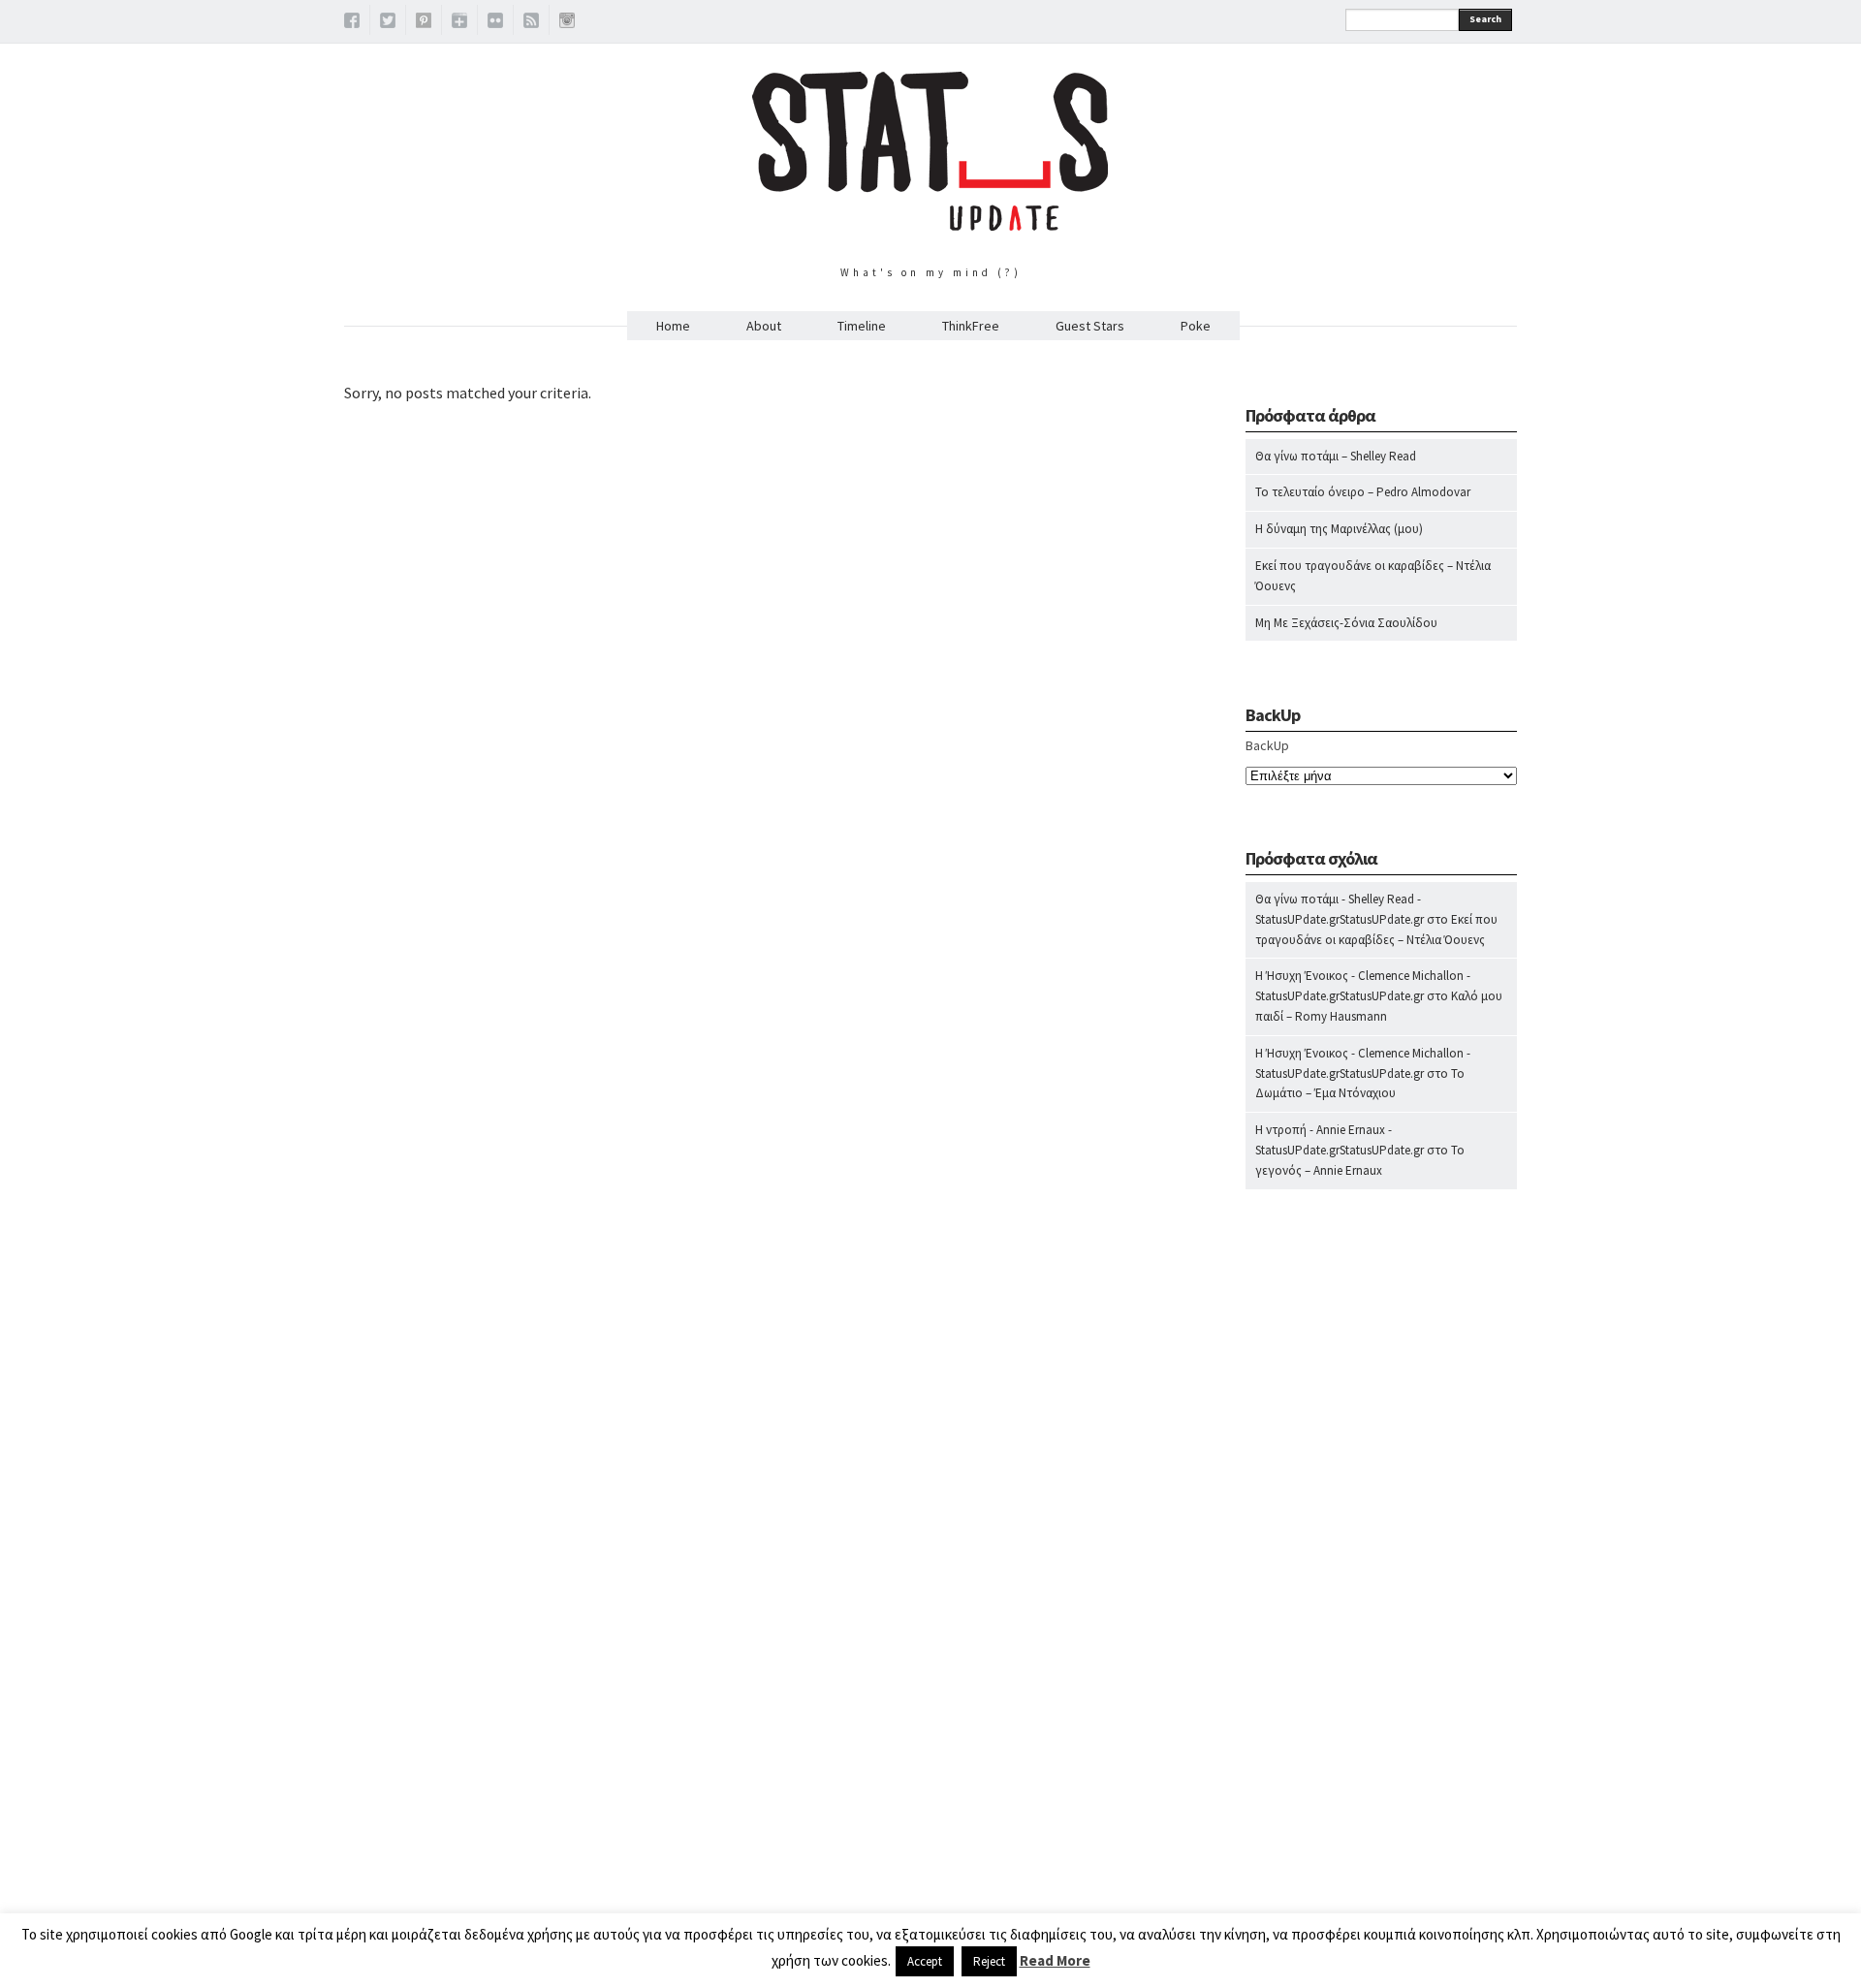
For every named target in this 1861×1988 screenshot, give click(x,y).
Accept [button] (925, 1961)
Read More (1055, 1960)
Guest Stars (1090, 326)
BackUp (1267, 745)
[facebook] (352, 23)
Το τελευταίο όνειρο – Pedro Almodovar (1363, 492)
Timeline (862, 326)
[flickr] (495, 23)
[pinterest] (424, 23)
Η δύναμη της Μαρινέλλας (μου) (1339, 529)
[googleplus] (459, 23)
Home (673, 326)
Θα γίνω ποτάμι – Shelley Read (1336, 456)
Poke (1196, 326)
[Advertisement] (1381, 1586)
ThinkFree (971, 326)
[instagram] (567, 23)
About (764, 326)
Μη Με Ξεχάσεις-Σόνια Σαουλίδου (1346, 623)
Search (1485, 19)
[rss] (531, 23)
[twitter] (388, 23)
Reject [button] (989, 1961)
